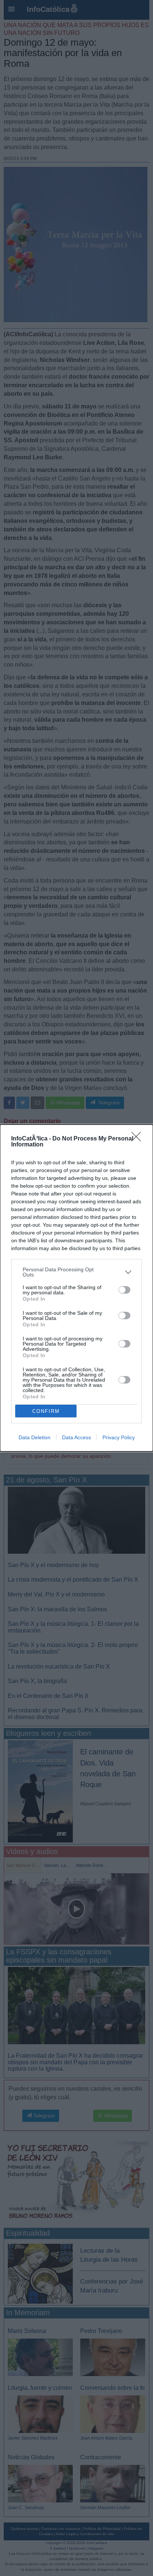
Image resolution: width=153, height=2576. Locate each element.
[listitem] (76, 1272)
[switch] (124, 1290)
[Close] (139, 1139)
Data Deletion (35, 1437)
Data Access (76, 1437)
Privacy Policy (119, 1437)
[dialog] (76, 1288)
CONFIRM (46, 1411)
